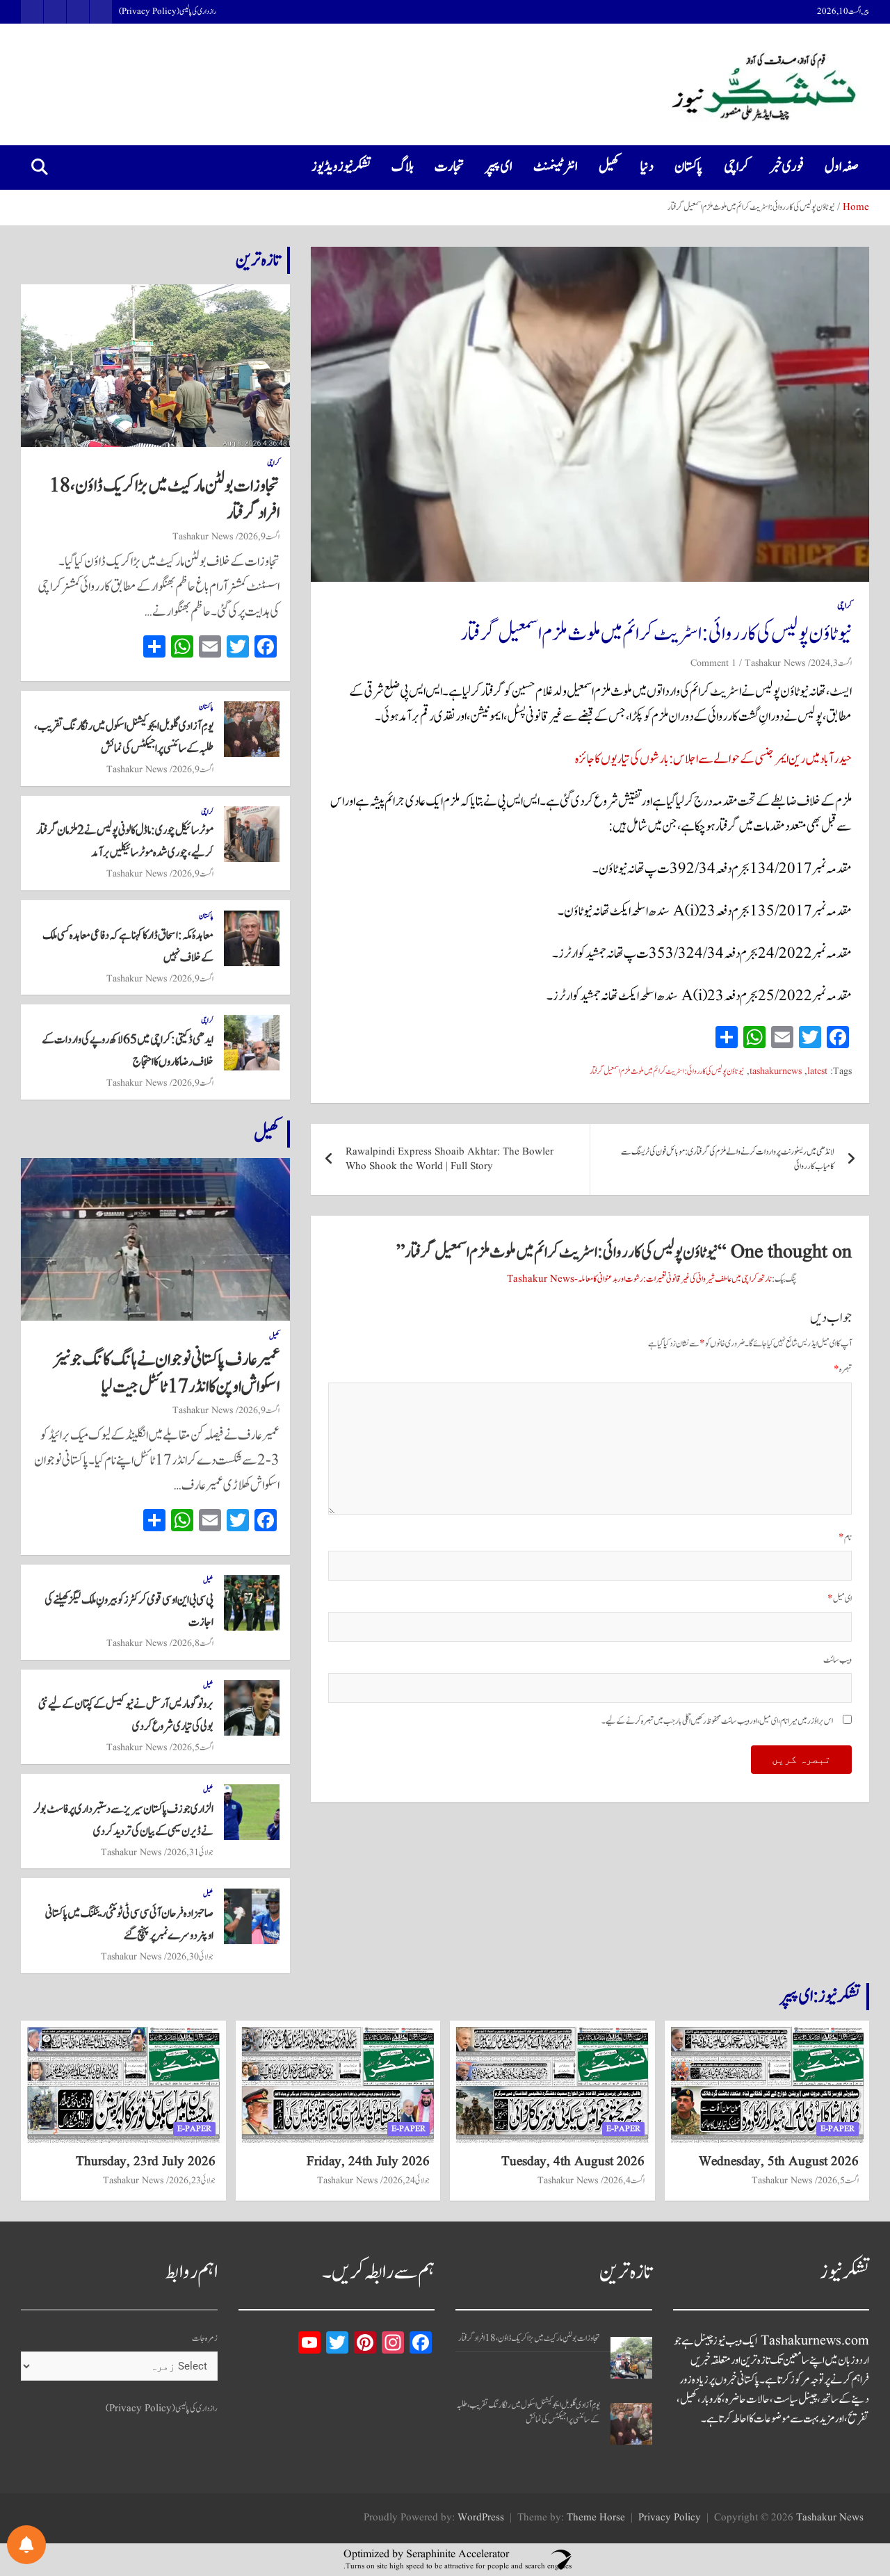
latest (817, 1071)
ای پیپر (499, 167)
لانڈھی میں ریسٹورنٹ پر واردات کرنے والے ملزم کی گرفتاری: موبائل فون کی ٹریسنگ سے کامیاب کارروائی (728, 1159)
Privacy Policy (670, 2518)
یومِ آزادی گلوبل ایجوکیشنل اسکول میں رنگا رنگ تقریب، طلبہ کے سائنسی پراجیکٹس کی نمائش (528, 2413)
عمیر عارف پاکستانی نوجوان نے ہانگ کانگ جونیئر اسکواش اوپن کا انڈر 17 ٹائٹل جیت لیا (167, 1373)
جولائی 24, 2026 (406, 2180)
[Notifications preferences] (26, 2545)
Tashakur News (775, 663)
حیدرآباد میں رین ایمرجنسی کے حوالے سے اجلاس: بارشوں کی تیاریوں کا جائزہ (713, 759)
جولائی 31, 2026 (190, 1852)
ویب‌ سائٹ (838, 1660)
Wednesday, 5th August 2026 (779, 2162)
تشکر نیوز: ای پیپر (820, 1996)
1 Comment (713, 663)
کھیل (609, 167)
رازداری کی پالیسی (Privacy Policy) (168, 12)
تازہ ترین (258, 260)
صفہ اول (842, 167)
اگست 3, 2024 (831, 663)
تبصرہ (843, 1370)
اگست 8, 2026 (193, 1643)
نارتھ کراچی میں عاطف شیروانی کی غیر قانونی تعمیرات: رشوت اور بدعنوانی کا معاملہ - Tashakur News (639, 1279)
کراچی (736, 167)
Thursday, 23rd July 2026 (146, 2162)
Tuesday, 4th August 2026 (573, 2162)
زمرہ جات (205, 2339)
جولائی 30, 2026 (190, 1957)
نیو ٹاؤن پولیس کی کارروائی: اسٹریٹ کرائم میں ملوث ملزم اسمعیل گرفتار (667, 1071)
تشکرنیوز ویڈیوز (341, 167)
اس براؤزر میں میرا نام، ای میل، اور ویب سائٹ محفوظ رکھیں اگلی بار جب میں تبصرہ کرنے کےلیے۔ (717, 1721)
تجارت (450, 167)
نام (845, 1538)
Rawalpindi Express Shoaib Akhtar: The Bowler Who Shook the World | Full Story (450, 1159)
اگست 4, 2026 (624, 2180)
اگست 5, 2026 (193, 1747)
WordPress (481, 2518)
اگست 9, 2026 (259, 537)
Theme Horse (596, 2518)
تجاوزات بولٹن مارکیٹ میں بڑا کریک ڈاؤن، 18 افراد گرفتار (164, 499)
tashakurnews (776, 1071)
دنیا (647, 167)
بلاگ (403, 167)
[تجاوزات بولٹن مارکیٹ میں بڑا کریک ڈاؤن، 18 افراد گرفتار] (631, 2358)
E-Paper (838, 2129)
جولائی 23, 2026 (192, 2180)
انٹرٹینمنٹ (556, 167)
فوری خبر (787, 167)
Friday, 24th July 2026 (368, 2162)
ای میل (840, 1599)
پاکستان (689, 167)
